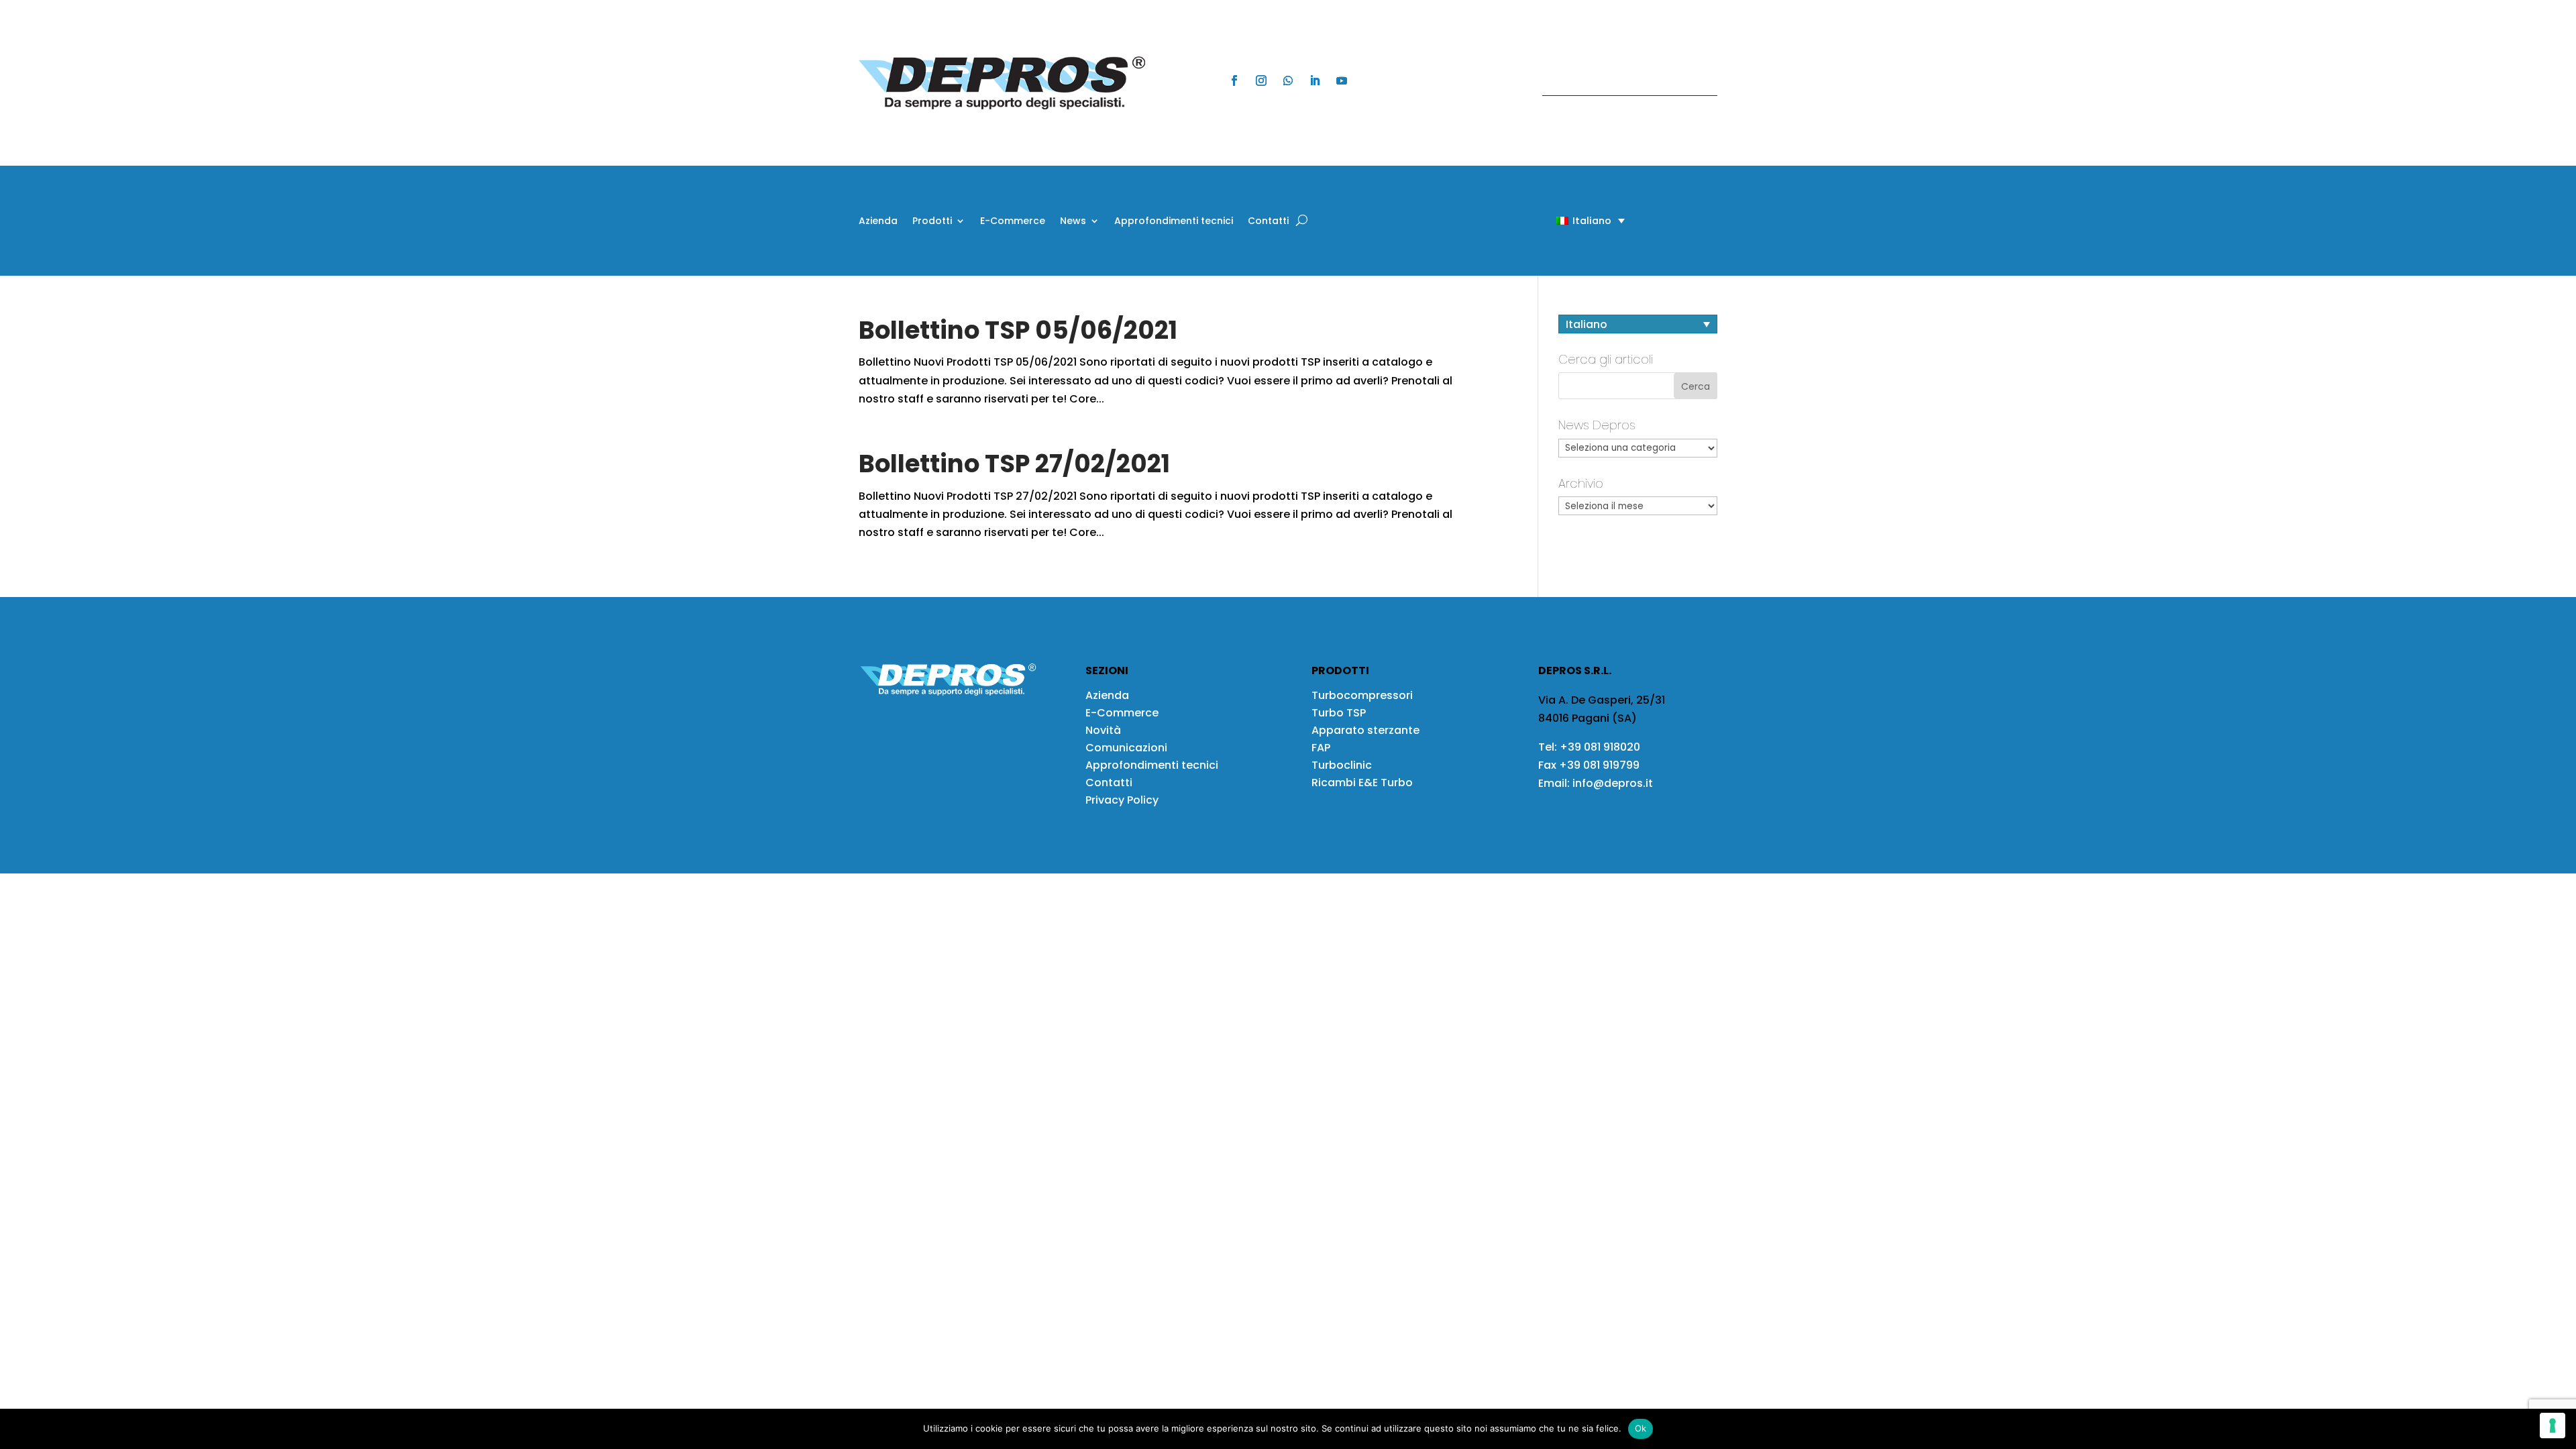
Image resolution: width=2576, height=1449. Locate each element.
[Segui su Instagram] (1261, 80)
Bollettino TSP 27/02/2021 (1014, 464)
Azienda (878, 222)
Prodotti (932, 222)
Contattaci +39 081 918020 (1623, 83)
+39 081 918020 (1600, 747)
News (1073, 222)
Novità (1103, 730)
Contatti (1268, 222)
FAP (1321, 748)
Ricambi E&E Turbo (1362, 783)
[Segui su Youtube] (1342, 80)
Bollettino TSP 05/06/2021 (1018, 330)
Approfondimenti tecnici (1174, 222)
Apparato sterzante (1365, 730)
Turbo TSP (1339, 713)
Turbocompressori (1362, 695)
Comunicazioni (1126, 748)
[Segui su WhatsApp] (1288, 80)
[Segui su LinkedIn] (1315, 80)
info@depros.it (1611, 783)
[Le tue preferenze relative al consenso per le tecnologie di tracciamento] (2553, 1426)
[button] (1567, 220)
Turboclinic (1342, 765)
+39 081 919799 (1599, 765)
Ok (1641, 1428)
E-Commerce (1013, 222)
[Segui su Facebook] (1234, 80)
